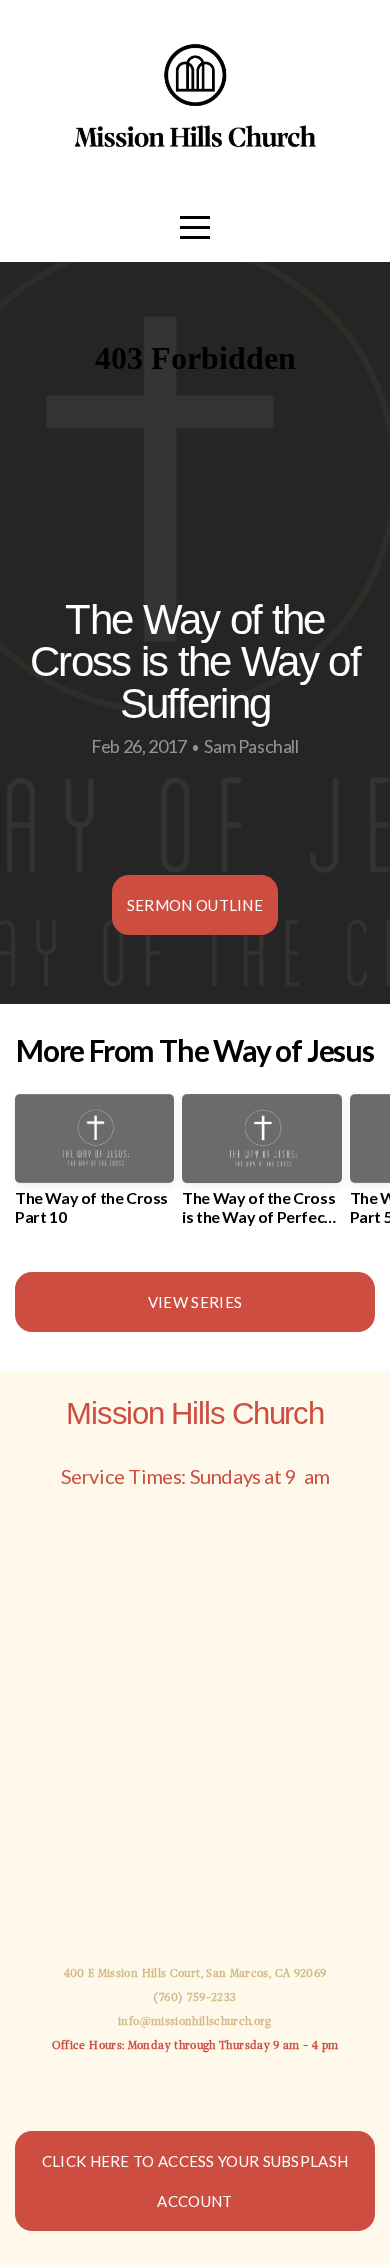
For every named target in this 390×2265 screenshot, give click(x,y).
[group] (94, 1168)
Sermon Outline (195, 905)
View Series (195, 1302)
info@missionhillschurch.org (195, 2022)
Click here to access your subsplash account (195, 2181)
